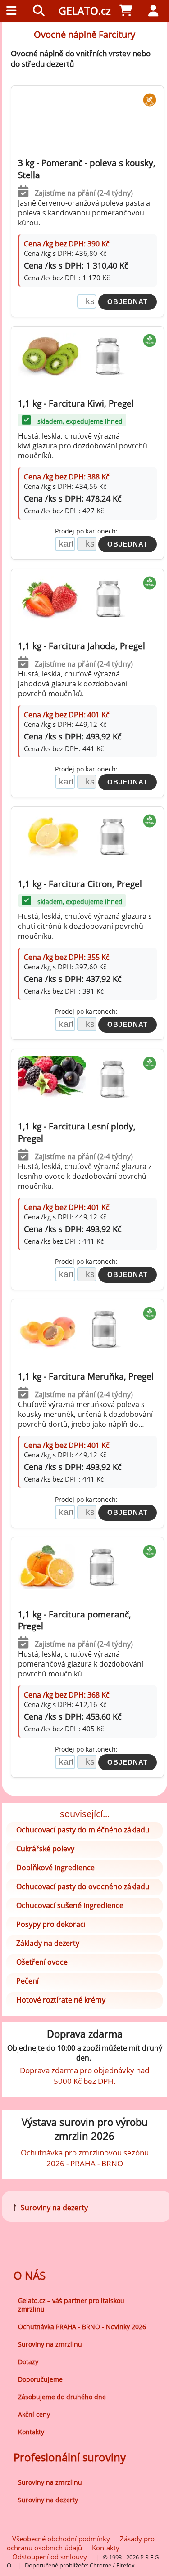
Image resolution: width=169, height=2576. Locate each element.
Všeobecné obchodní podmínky (61, 2539)
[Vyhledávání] (41, 11)
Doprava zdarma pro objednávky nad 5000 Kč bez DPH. (84, 2075)
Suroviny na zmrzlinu (50, 2344)
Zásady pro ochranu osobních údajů (81, 2543)
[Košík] (128, 11)
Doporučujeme (40, 2379)
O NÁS (30, 2275)
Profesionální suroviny (70, 2457)
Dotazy (28, 2362)
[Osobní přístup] (155, 11)
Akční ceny (34, 2414)
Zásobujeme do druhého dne (62, 2397)
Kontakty (31, 2432)
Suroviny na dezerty (54, 2208)
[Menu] (14, 11)
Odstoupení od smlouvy (50, 2557)
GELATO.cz (85, 11)
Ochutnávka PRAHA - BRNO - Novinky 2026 (82, 2327)
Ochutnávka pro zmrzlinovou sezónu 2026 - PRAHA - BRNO (85, 2158)
